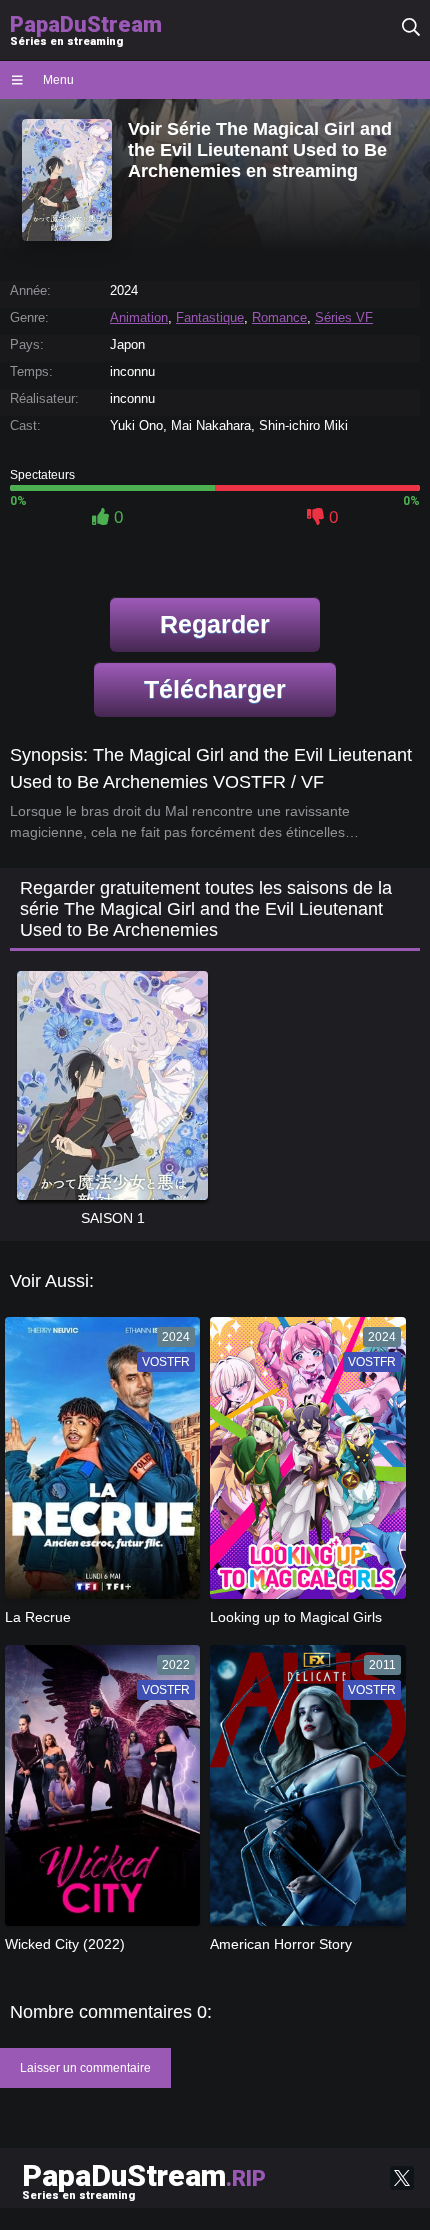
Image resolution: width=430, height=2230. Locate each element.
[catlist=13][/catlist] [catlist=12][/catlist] (97, 1464)
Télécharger (215, 689)
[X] (402, 2178)
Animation (139, 317)
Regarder (215, 624)
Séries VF (344, 317)
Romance (279, 317)
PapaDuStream (144, 2180)
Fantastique (210, 317)
